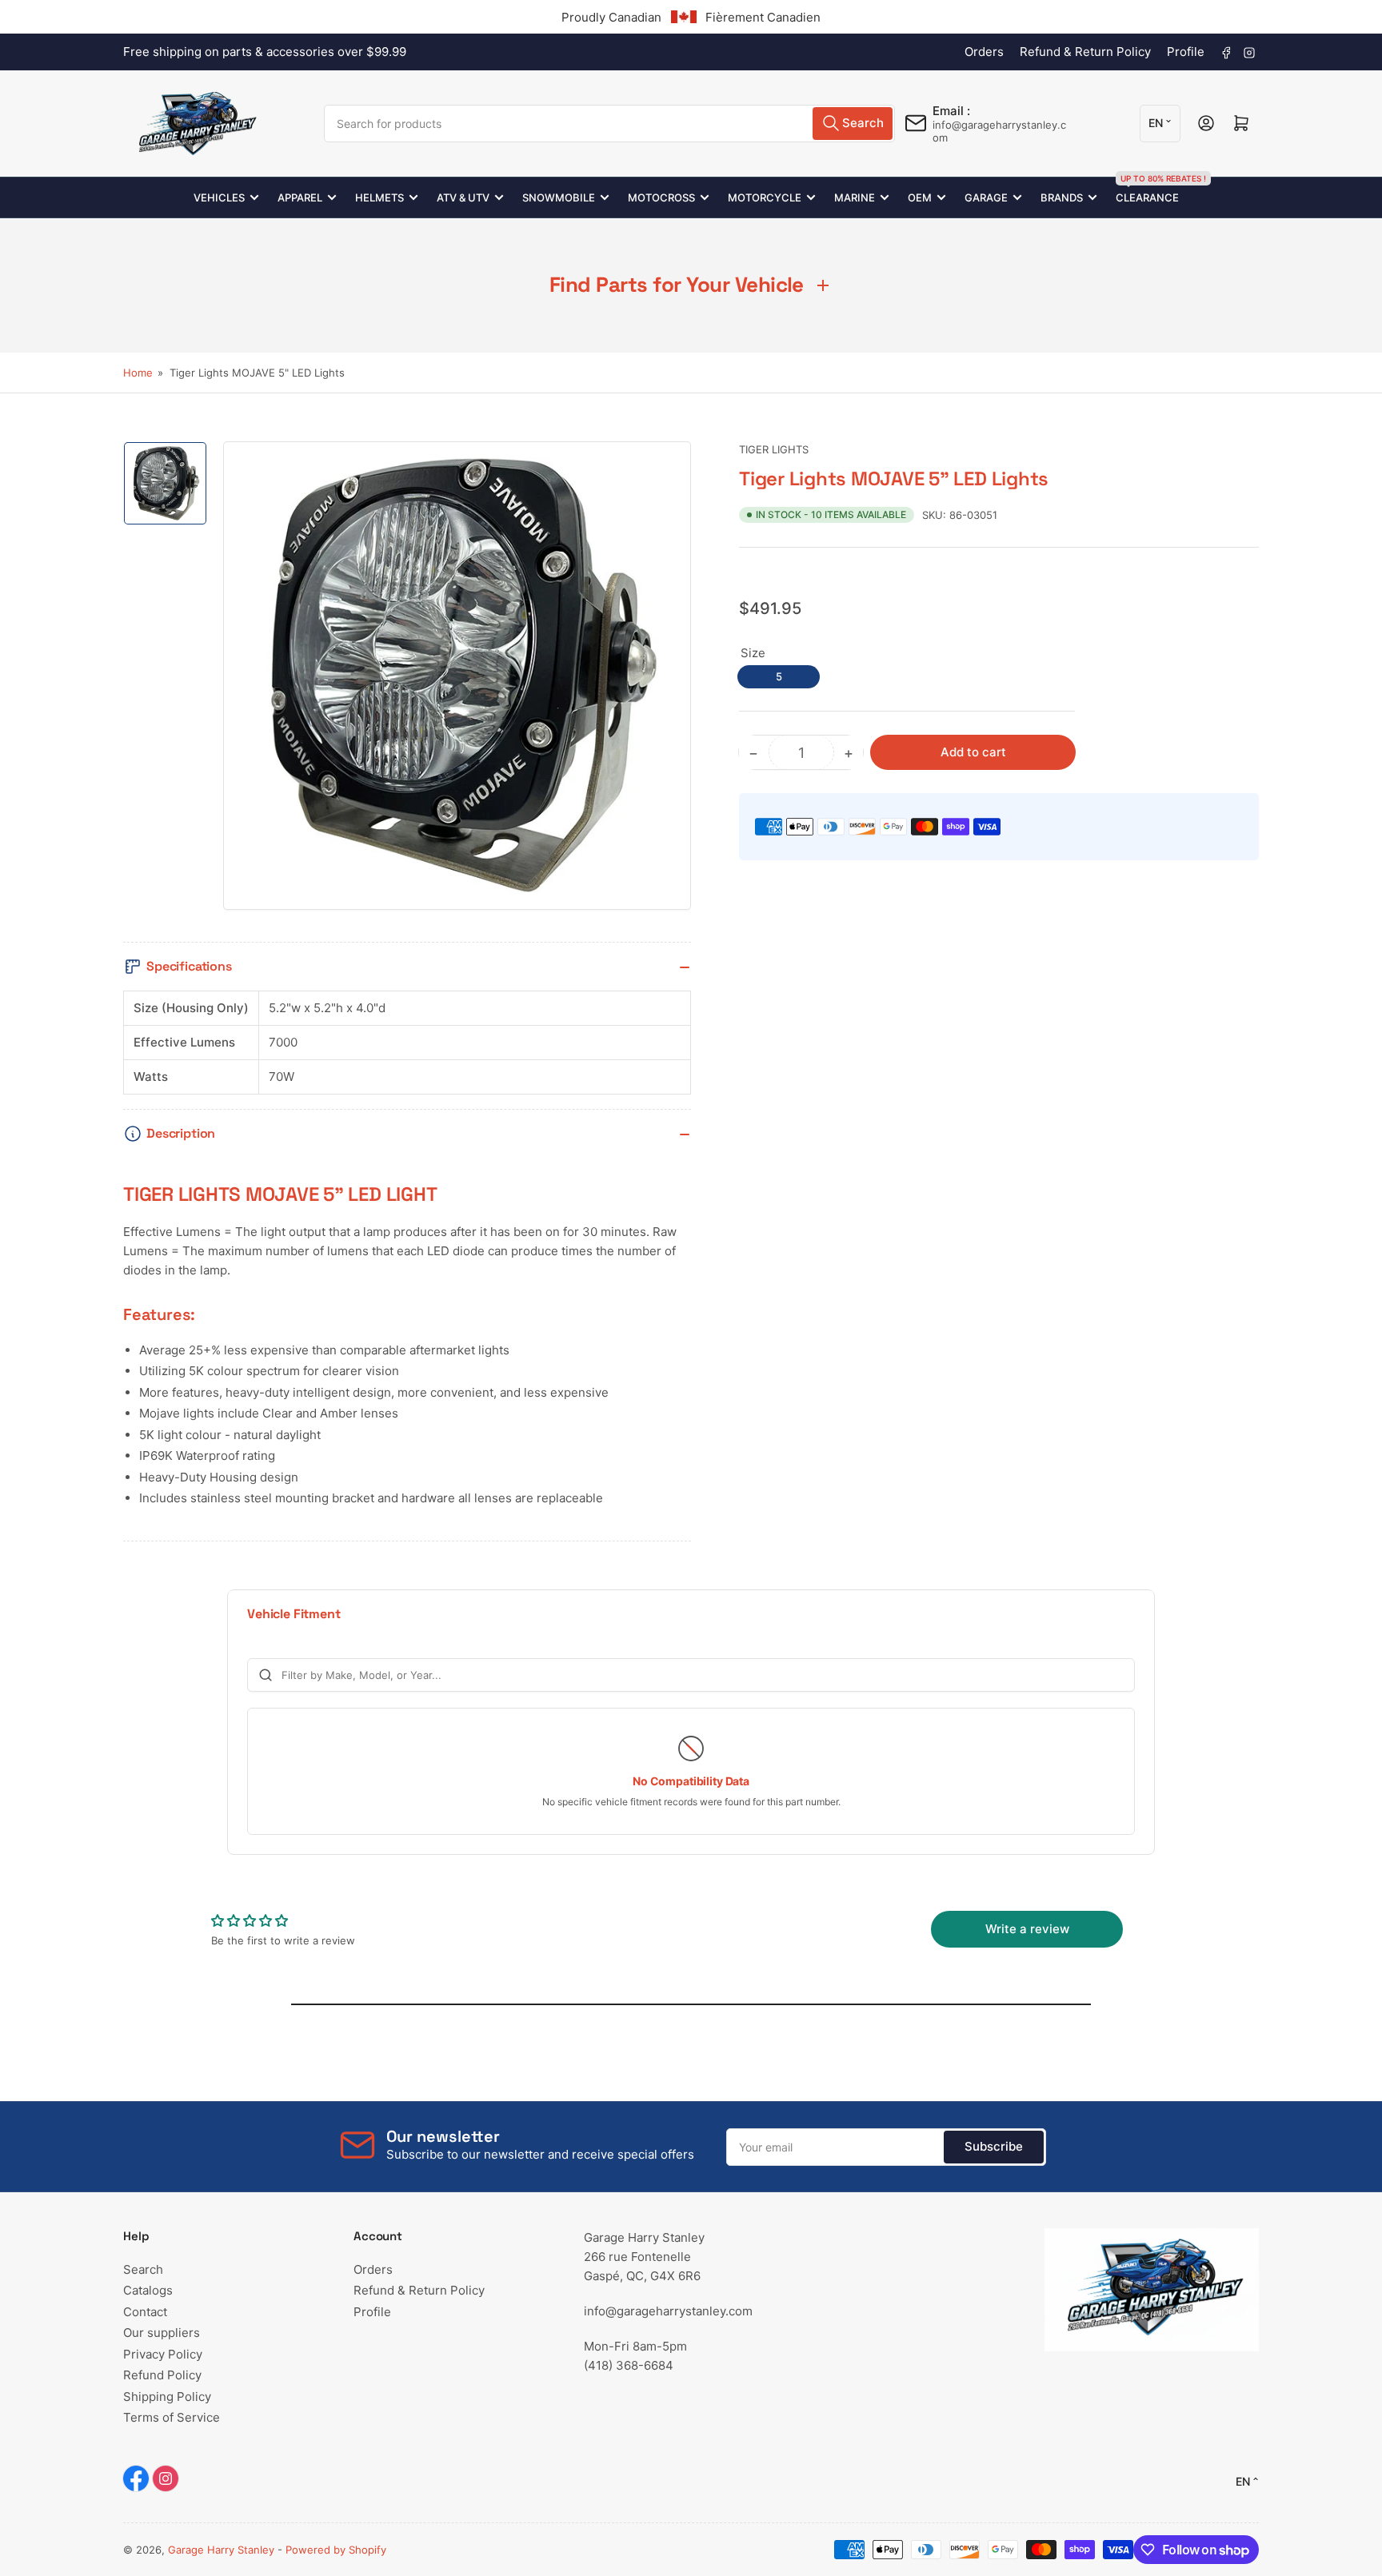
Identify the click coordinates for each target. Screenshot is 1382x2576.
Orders (984, 52)
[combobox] (609, 124)
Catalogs (148, 2290)
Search (143, 2269)
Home (138, 373)
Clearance (1147, 191)
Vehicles (219, 197)
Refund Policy (162, 2375)
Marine (855, 197)
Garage (986, 197)
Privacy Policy (163, 2354)
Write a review (1027, 1929)
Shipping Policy (167, 2397)
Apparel (300, 197)
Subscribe (994, 2146)
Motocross (661, 197)
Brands (1062, 197)
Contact (145, 2312)
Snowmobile (559, 197)
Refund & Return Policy (1085, 52)
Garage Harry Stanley (221, 2550)
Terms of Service (172, 2417)
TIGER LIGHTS (774, 449)
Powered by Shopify (336, 2550)
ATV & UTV (463, 197)
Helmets (379, 197)
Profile (1186, 52)
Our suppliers (162, 2333)
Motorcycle (765, 197)
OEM (920, 197)
